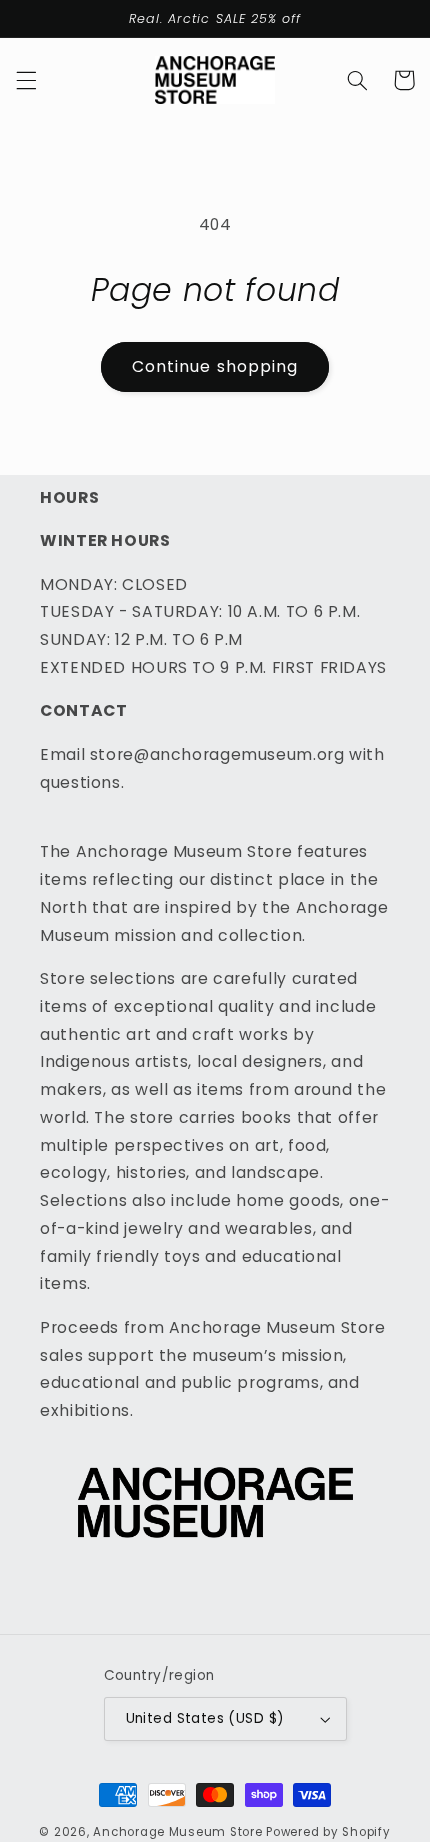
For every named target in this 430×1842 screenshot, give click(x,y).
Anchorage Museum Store (177, 1832)
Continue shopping (215, 366)
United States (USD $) (205, 1718)
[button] (26, 80)
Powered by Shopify (328, 1832)
